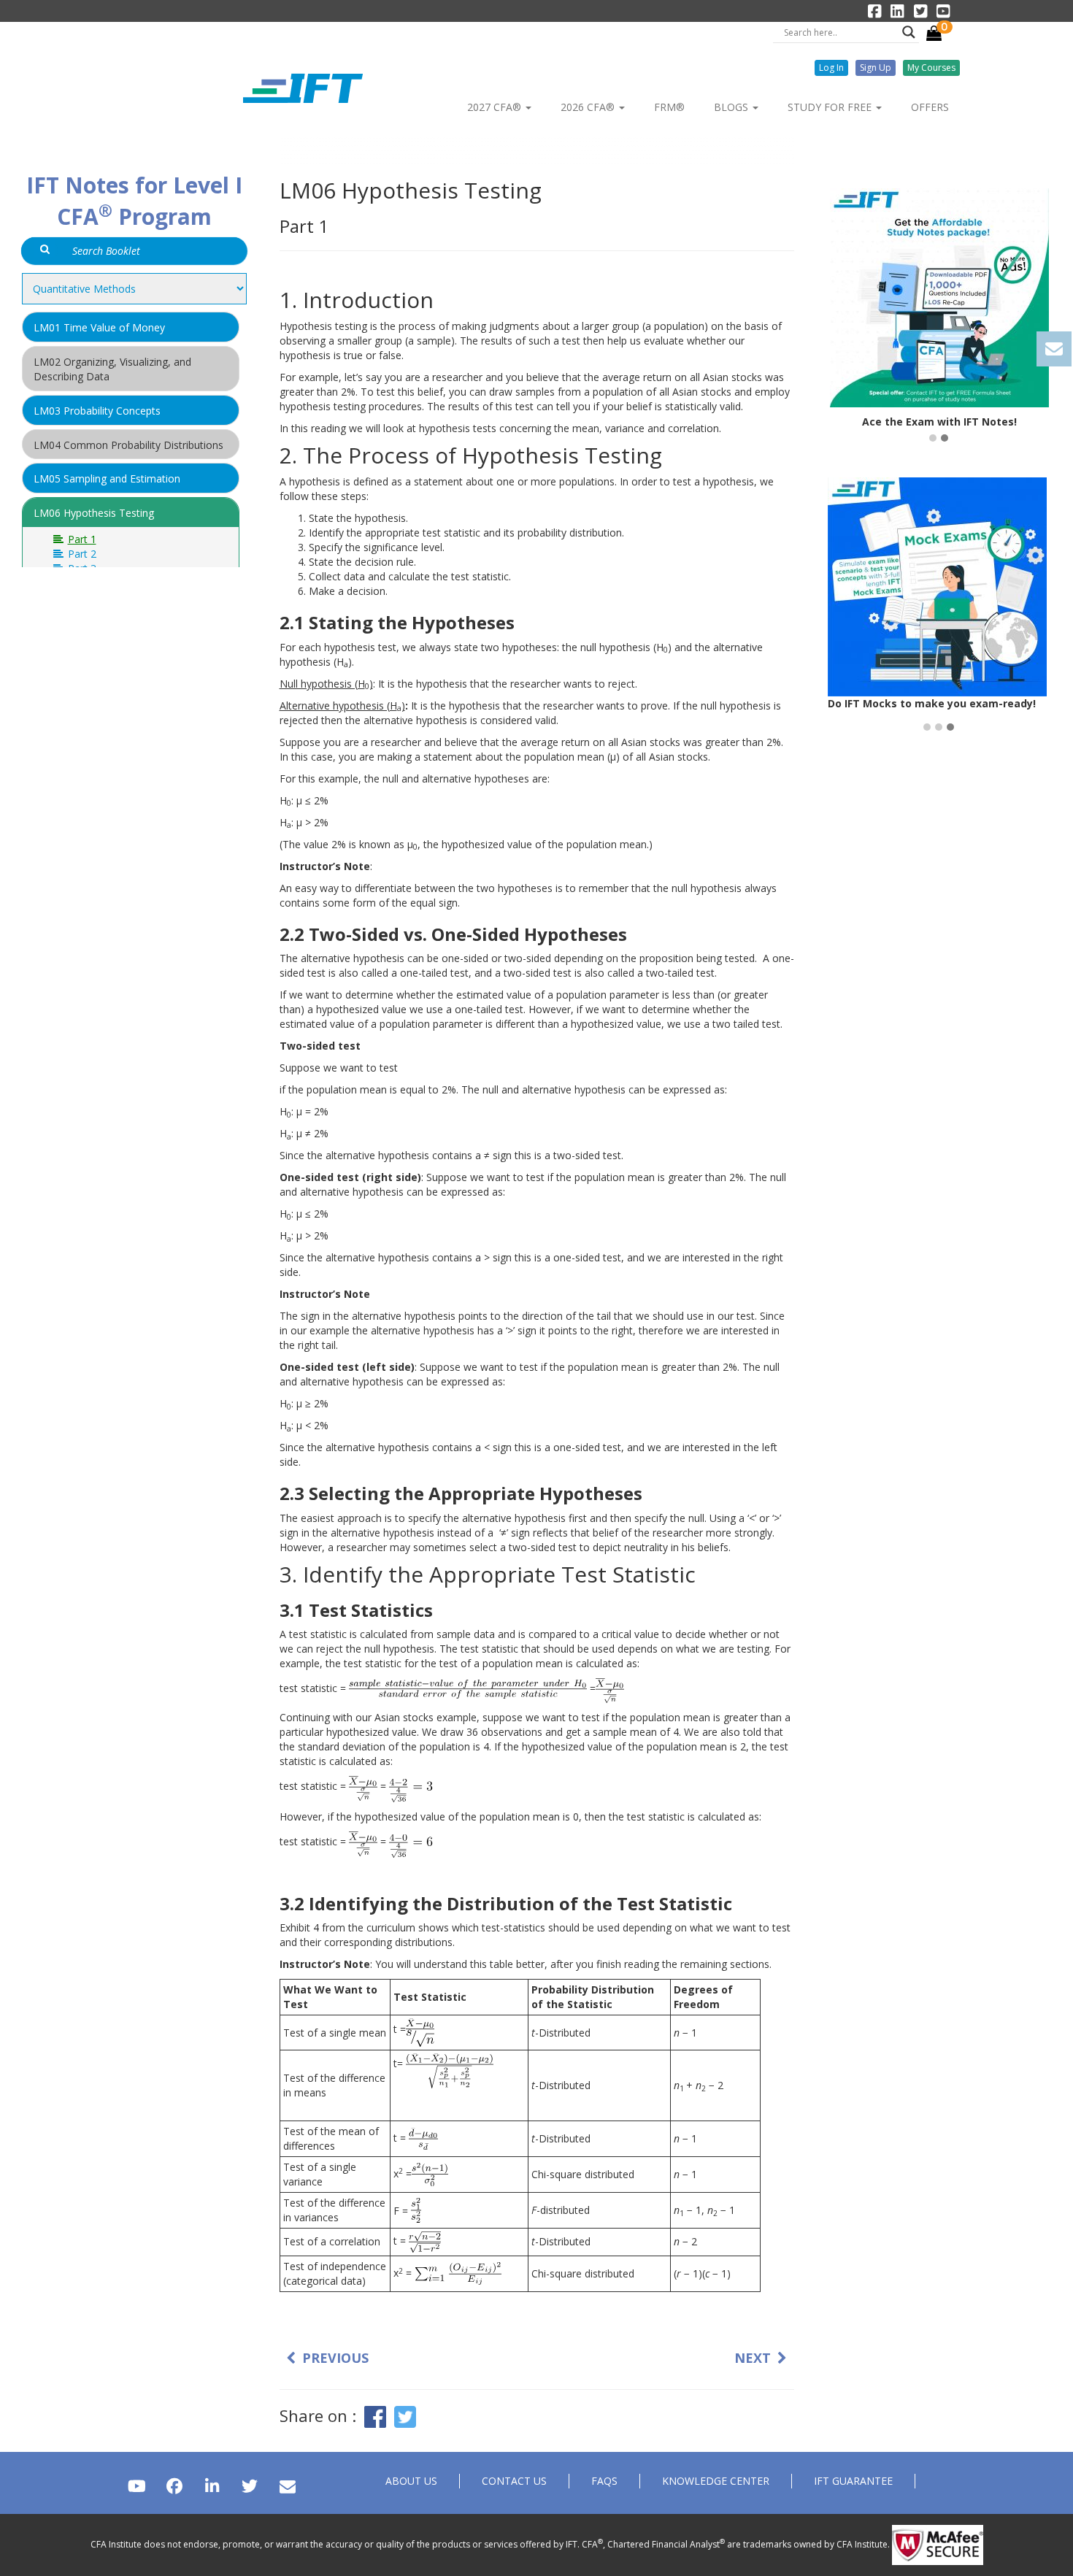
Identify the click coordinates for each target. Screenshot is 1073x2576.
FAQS (604, 2481)
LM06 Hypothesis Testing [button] (94, 513)
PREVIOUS (335, 2358)
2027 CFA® (496, 107)
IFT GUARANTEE (853, 2481)
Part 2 (81, 554)
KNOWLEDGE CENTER (716, 2481)
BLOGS (732, 107)
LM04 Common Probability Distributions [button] (128, 445)
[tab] (131, 327)
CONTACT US (514, 2481)
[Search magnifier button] (909, 32)
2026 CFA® (589, 107)
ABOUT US (411, 2481)
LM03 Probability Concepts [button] (97, 411)
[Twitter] (249, 2486)
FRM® (669, 107)
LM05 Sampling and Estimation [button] (107, 478)
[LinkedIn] (212, 2486)
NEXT (753, 2358)
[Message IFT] (287, 2486)
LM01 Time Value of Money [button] (99, 327)
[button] (831, 68)
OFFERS (930, 107)
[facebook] (174, 2486)
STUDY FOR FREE (831, 107)
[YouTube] (137, 2486)
